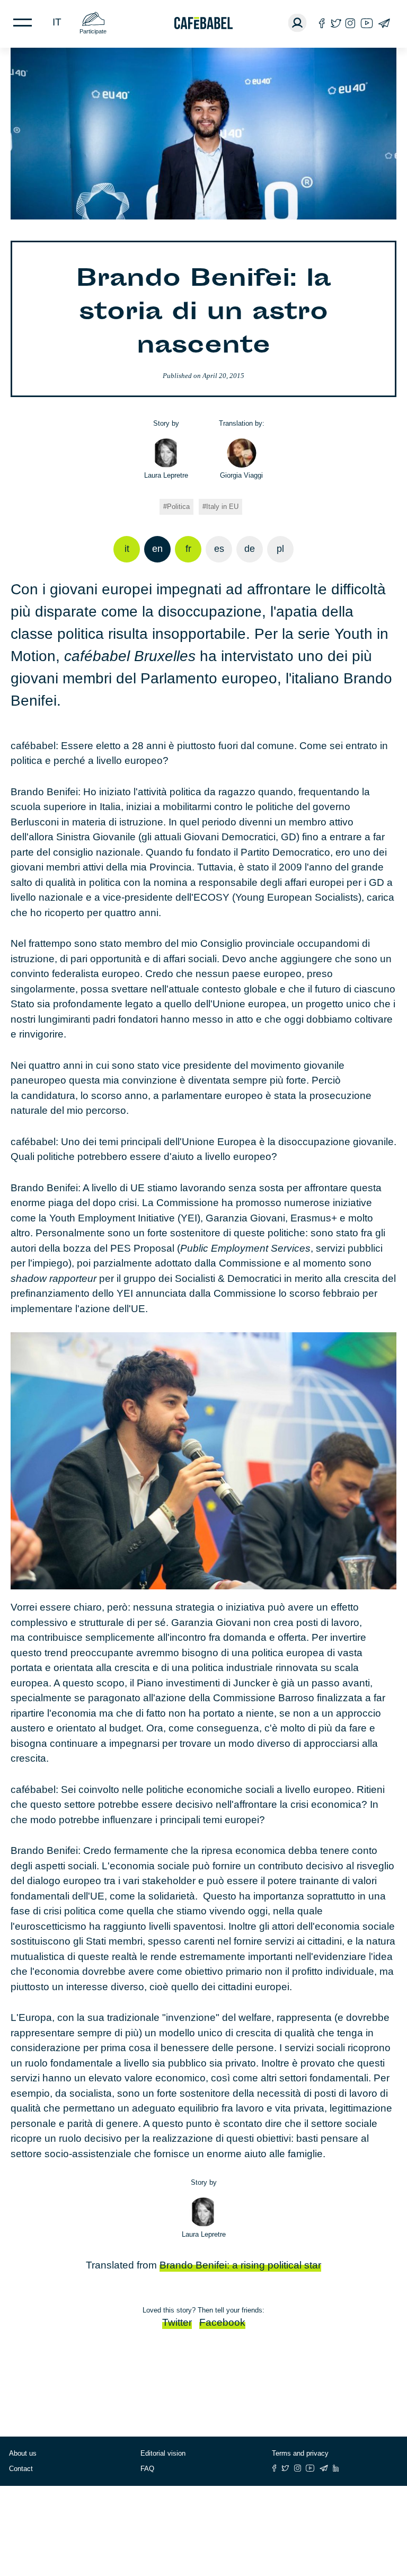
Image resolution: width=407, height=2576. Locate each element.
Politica (178, 507)
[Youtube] (367, 23)
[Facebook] (322, 23)
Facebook (222, 2322)
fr (188, 549)
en (157, 549)
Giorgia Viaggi (241, 475)
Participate (93, 31)
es (219, 549)
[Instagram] (350, 23)
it (57, 22)
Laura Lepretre (166, 475)
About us (23, 2453)
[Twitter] (336, 23)
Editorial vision (163, 2453)
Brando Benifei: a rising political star (240, 2265)
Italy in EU (222, 507)
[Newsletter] (384, 23)
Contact (21, 2469)
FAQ (147, 2469)
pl (280, 549)
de (250, 549)
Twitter (177, 2322)
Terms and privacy (300, 2453)
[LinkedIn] (336, 2468)
